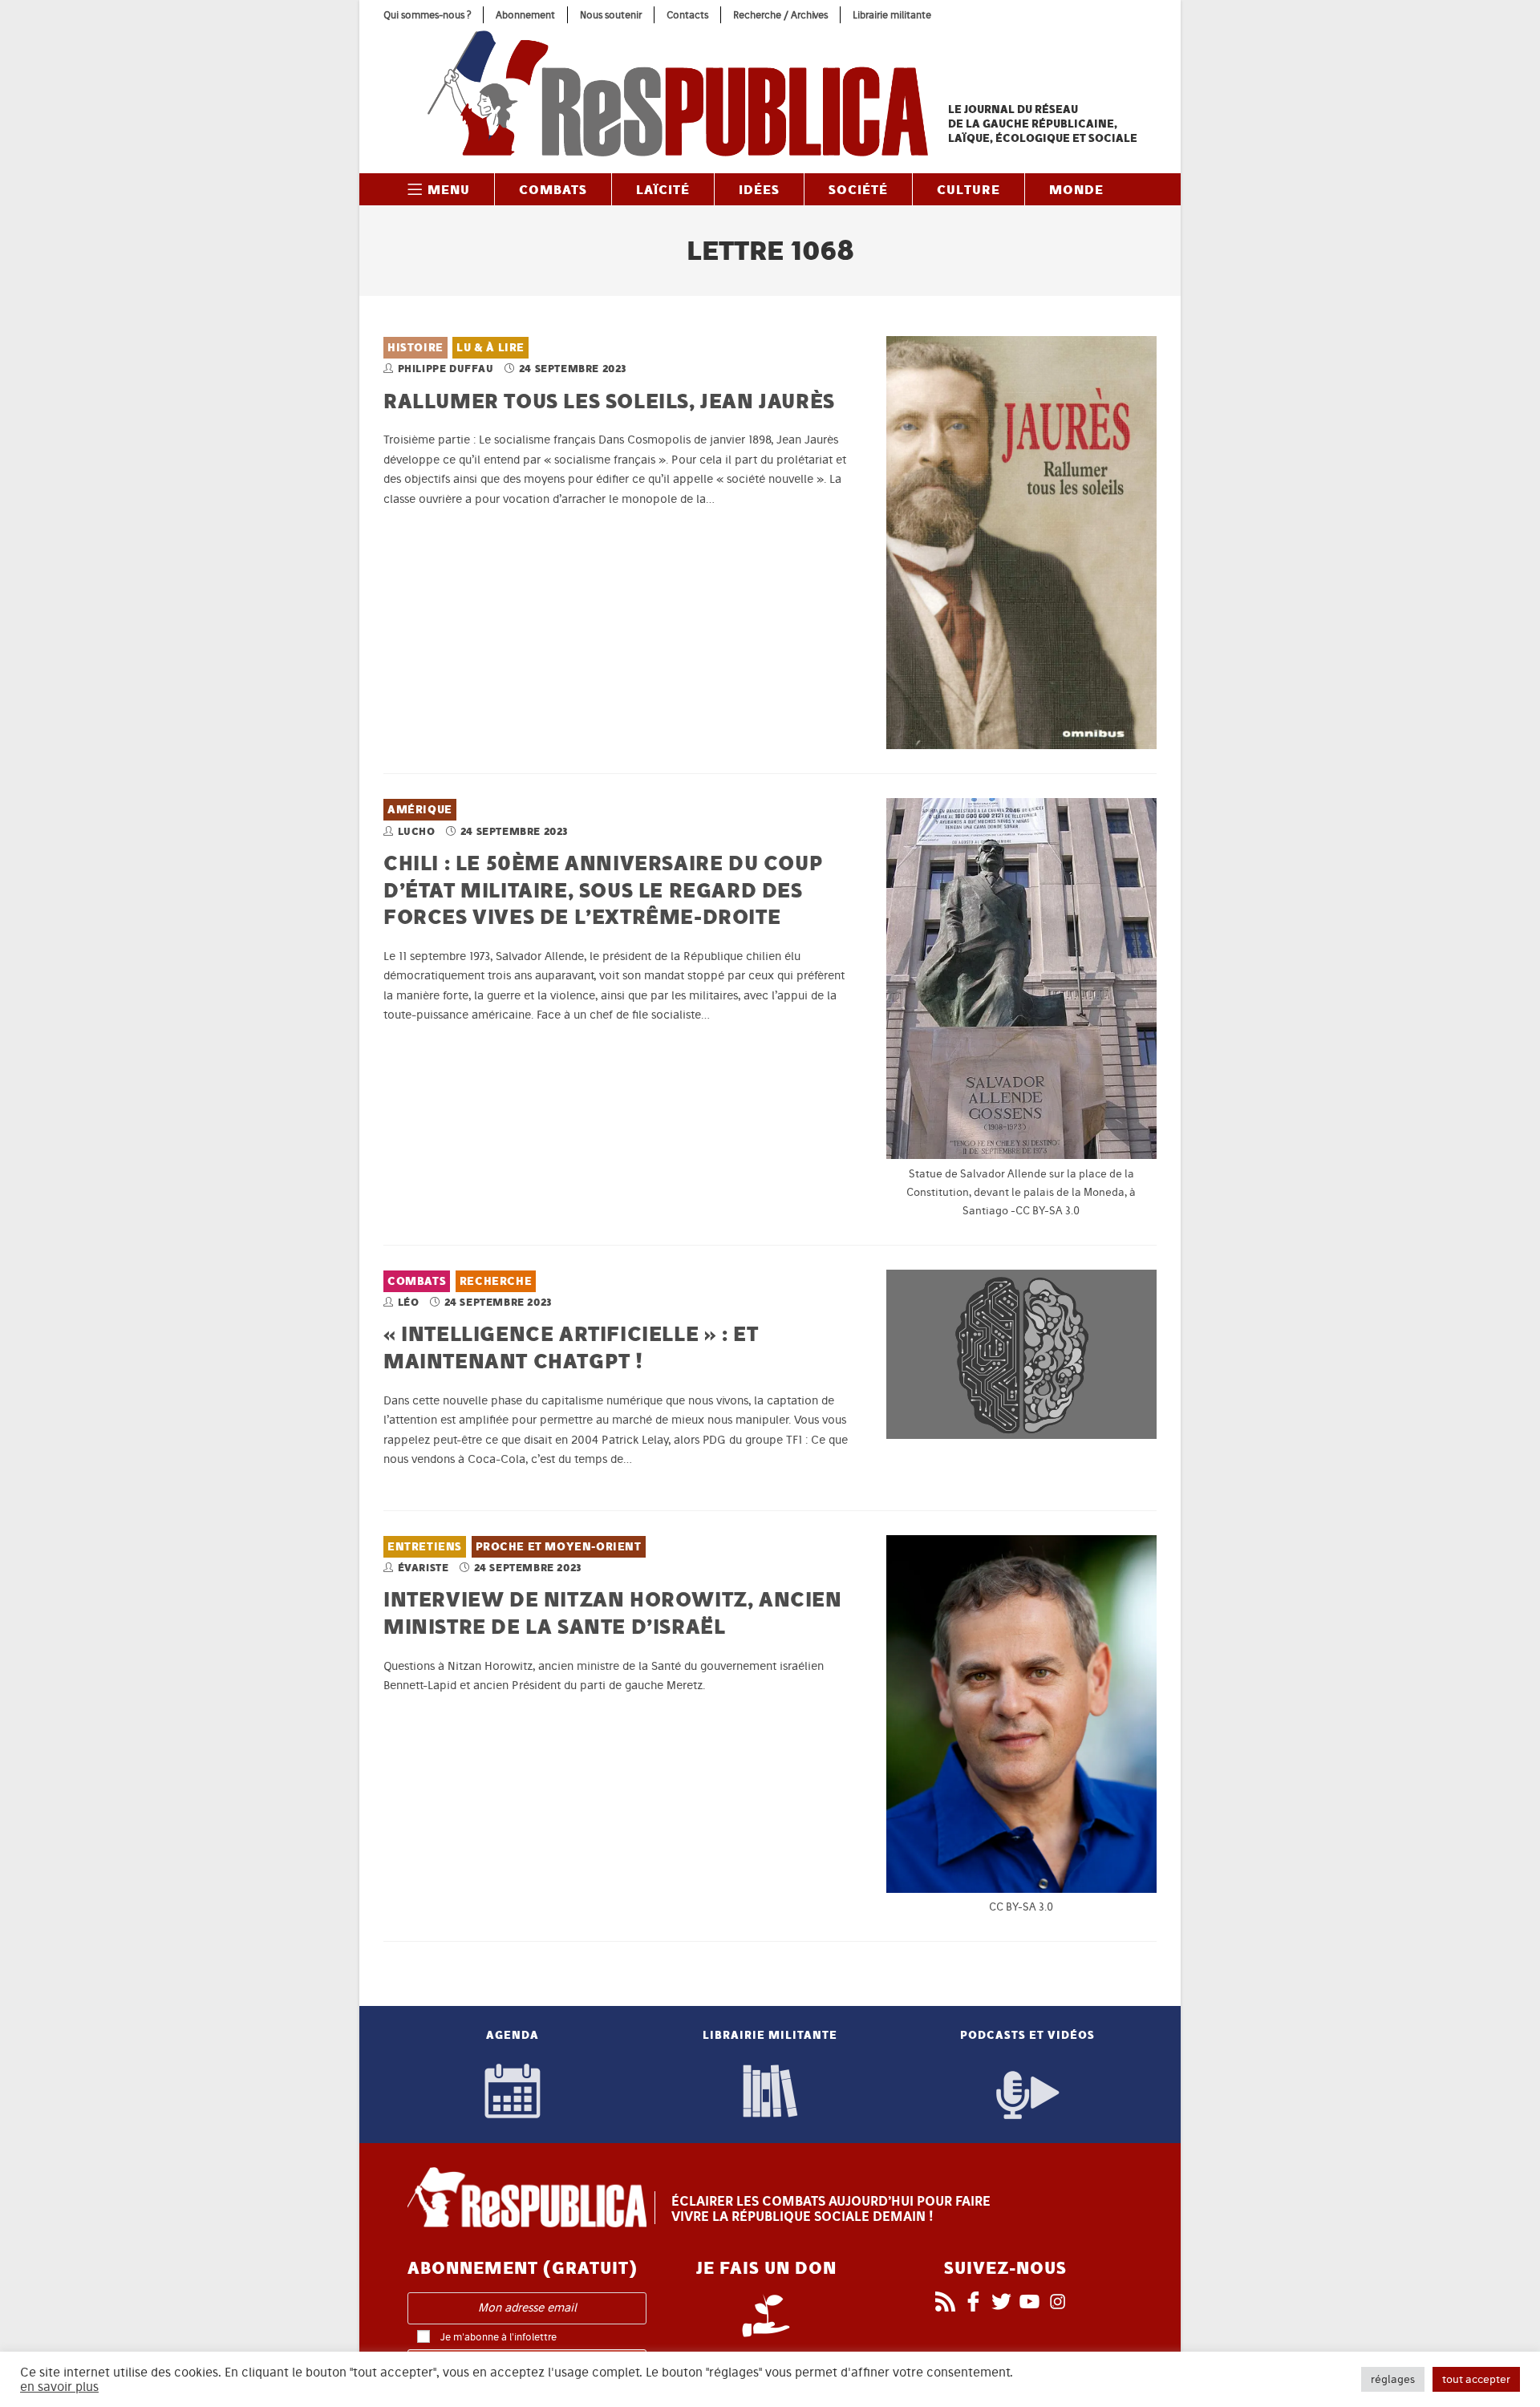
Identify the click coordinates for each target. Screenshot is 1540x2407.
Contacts (687, 15)
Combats (417, 1281)
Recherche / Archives (780, 15)
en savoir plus (59, 2387)
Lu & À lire (490, 348)
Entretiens (425, 1547)
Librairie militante (892, 15)
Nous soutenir (611, 15)
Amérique (420, 810)
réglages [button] (1393, 2379)
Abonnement (525, 15)
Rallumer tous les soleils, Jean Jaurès (609, 401)
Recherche (496, 1281)
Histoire (415, 348)
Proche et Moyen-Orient (559, 1547)
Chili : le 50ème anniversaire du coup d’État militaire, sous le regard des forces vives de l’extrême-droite (603, 889)
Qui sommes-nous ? (427, 15)
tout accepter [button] (1476, 2379)
